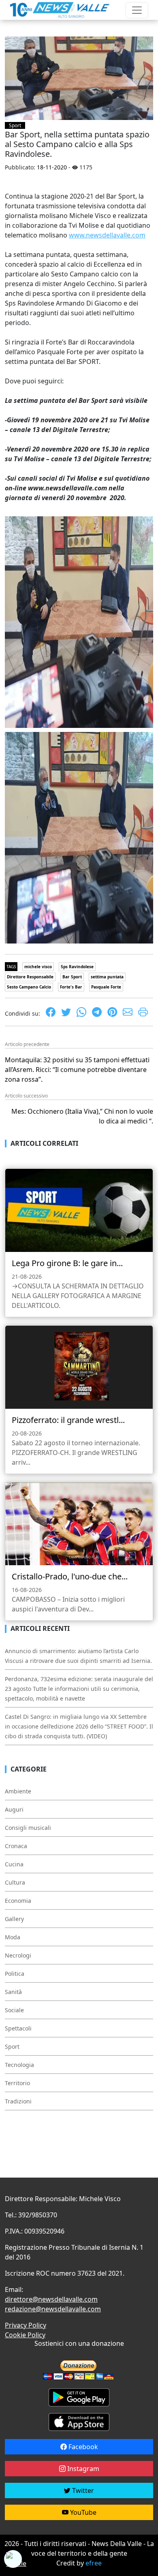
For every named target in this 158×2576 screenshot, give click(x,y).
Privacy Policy (26, 2325)
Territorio (17, 2083)
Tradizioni (18, 2101)
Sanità (13, 1992)
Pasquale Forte (106, 987)
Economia (18, 1901)
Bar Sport (72, 977)
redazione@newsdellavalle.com (53, 2309)
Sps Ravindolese (77, 967)
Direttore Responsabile (30, 977)
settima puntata (107, 977)
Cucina (14, 1864)
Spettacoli (18, 2028)
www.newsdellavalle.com (107, 235)
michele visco (38, 967)
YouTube (82, 2512)
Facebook (82, 2447)
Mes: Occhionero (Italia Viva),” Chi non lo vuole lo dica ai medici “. (82, 1116)
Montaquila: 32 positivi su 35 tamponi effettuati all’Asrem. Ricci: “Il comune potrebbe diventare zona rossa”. (77, 1070)
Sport (15, 125)
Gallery (14, 1919)
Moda (13, 1937)
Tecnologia (19, 2065)
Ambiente (18, 1791)
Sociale (14, 2010)
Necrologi (18, 1955)
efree (94, 2563)
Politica (15, 1974)
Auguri (14, 1809)
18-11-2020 (52, 167)
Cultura (15, 1882)
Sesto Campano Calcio (29, 987)
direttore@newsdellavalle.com (51, 2299)
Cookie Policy (25, 2335)
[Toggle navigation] (137, 10)
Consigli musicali (28, 1828)
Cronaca (16, 1846)
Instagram (82, 2469)
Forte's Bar (71, 987)
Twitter (82, 2490)
